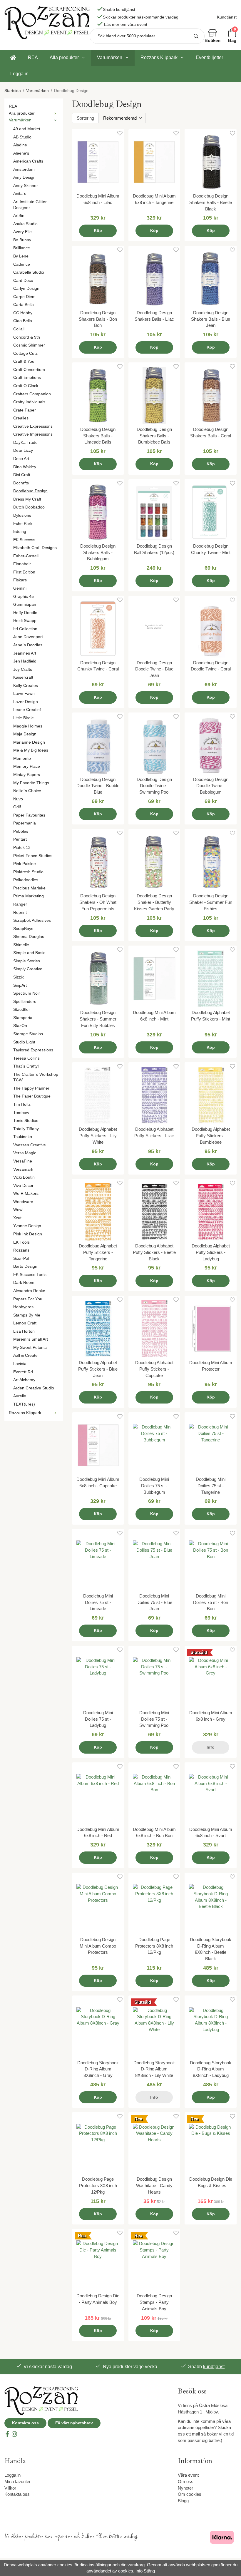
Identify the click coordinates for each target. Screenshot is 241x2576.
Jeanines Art (25, 653)
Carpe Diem (24, 297)
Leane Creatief (27, 710)
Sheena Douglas (29, 937)
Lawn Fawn (24, 694)
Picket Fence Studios (33, 856)
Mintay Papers (27, 775)
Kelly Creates (26, 686)
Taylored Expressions (33, 1050)
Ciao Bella (23, 321)
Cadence (22, 264)
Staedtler (22, 1010)
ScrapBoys (23, 929)
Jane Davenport (28, 637)
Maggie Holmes (28, 726)
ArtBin (19, 216)
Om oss (186, 2482)
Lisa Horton (24, 1331)
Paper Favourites (29, 815)
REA (33, 57)
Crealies (21, 418)
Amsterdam (24, 169)
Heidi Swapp (25, 621)
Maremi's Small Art (31, 1339)
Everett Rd (23, 1372)
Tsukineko (23, 1137)
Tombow (21, 1113)
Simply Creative (28, 969)
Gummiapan (25, 604)
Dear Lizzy (23, 450)
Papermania (25, 823)
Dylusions (22, 515)
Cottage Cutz (25, 353)
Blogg (183, 2501)
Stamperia (23, 1018)
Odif (17, 807)
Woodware (23, 1202)
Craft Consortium (29, 370)
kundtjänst (214, 2367)
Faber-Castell (26, 556)
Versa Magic (25, 1153)
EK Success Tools (30, 1275)
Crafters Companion (32, 394)
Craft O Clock (26, 386)
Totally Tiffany (26, 1129)
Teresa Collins (26, 1058)
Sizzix (19, 977)
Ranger (20, 904)
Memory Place (27, 766)
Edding (20, 532)
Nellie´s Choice (27, 791)
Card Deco (23, 281)
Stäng (149, 2571)
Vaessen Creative (30, 1145)
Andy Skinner (26, 186)
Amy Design (24, 177)
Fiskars (20, 580)
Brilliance (22, 248)
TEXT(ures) (24, 1404)
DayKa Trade (25, 443)
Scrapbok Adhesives (32, 920)
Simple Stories (27, 961)
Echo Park (23, 524)
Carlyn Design (26, 288)
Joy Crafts (23, 669)
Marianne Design (29, 742)
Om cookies (190, 2494)
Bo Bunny (22, 240)
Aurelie (20, 1396)
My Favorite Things (31, 783)
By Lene (21, 256)
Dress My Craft (27, 499)
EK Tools (21, 1242)
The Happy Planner (31, 1088)
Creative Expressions (33, 426)
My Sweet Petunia (30, 1348)
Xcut (17, 1218)
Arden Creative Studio (34, 1388)
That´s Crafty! (26, 1066)
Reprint (20, 913)
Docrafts (21, 483)
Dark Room (24, 1283)
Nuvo (18, 799)
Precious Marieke (29, 888)
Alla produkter (64, 57)
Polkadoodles (26, 880)
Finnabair (22, 564)
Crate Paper (25, 410)
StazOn (20, 1026)
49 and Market (27, 129)
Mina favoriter (17, 2482)
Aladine (20, 145)
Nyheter (185, 2488)
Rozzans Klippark (159, 57)
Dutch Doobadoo (29, 507)
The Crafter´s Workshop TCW (36, 1077)
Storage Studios (28, 1034)
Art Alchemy (24, 1380)
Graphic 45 (24, 597)
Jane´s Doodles (28, 645)
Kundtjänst (227, 17)
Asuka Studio (25, 224)
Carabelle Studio (29, 272)
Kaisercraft (23, 677)
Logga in (19, 74)
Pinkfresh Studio (28, 872)
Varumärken (110, 57)
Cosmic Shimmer (29, 345)
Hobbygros (23, 1307)
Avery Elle (22, 232)
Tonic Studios (26, 1121)
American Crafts (28, 161)
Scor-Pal (21, 1258)
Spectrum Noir (27, 993)
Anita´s (20, 194)
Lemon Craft (25, 1323)
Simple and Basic (29, 953)
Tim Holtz (22, 1104)
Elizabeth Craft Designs (35, 548)
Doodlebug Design (30, 491)
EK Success (24, 540)
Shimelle (21, 945)
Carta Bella (24, 305)
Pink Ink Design (28, 1234)
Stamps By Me (27, 1315)
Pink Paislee (25, 864)
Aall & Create (25, 1355)
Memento (22, 758)
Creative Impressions (33, 434)
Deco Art (21, 459)
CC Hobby (23, 313)
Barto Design (25, 1266)
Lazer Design (26, 702)
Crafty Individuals (29, 402)
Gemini (20, 588)
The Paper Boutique (32, 1096)
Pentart (20, 839)
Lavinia (20, 1364)
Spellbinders (25, 1002)
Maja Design (25, 734)
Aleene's (21, 153)
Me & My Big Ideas (31, 750)
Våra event (188, 2475)
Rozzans (21, 1250)
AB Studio (22, 137)
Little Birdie (24, 718)
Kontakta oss (25, 2423)
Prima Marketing (29, 896)
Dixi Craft (22, 475)
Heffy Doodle (25, 613)
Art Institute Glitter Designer (30, 205)
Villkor (10, 2488)
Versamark (23, 1169)
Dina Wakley (25, 467)
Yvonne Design (27, 1226)
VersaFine (23, 1161)
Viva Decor (23, 1186)
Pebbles (21, 831)
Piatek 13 (22, 848)
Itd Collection (25, 629)
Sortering (85, 118)
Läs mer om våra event (126, 25)
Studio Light (24, 1042)
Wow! (18, 1210)
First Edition (24, 572)
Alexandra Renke (29, 1291)
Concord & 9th (27, 337)
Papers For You (28, 1299)
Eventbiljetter (209, 57)
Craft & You (24, 361)
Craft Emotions (27, 378)
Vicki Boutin (24, 1177)
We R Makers (26, 1194)
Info (211, 1747)
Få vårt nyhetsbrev (74, 2423)
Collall (19, 329)
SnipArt (20, 985)
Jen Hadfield (25, 661)
